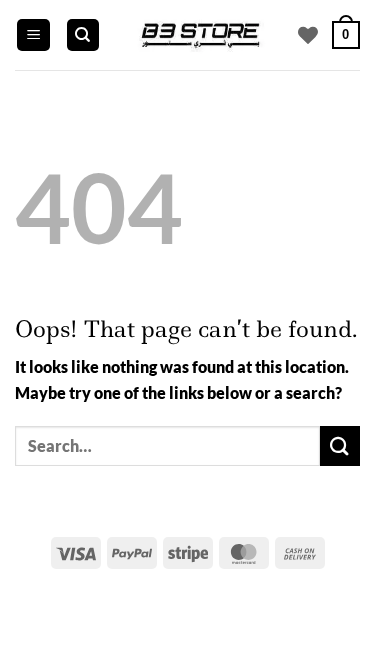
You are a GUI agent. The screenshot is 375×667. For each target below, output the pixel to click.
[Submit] (340, 445)
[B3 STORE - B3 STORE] (199, 35)
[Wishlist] (308, 35)
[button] (33, 35)
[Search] (83, 35)
